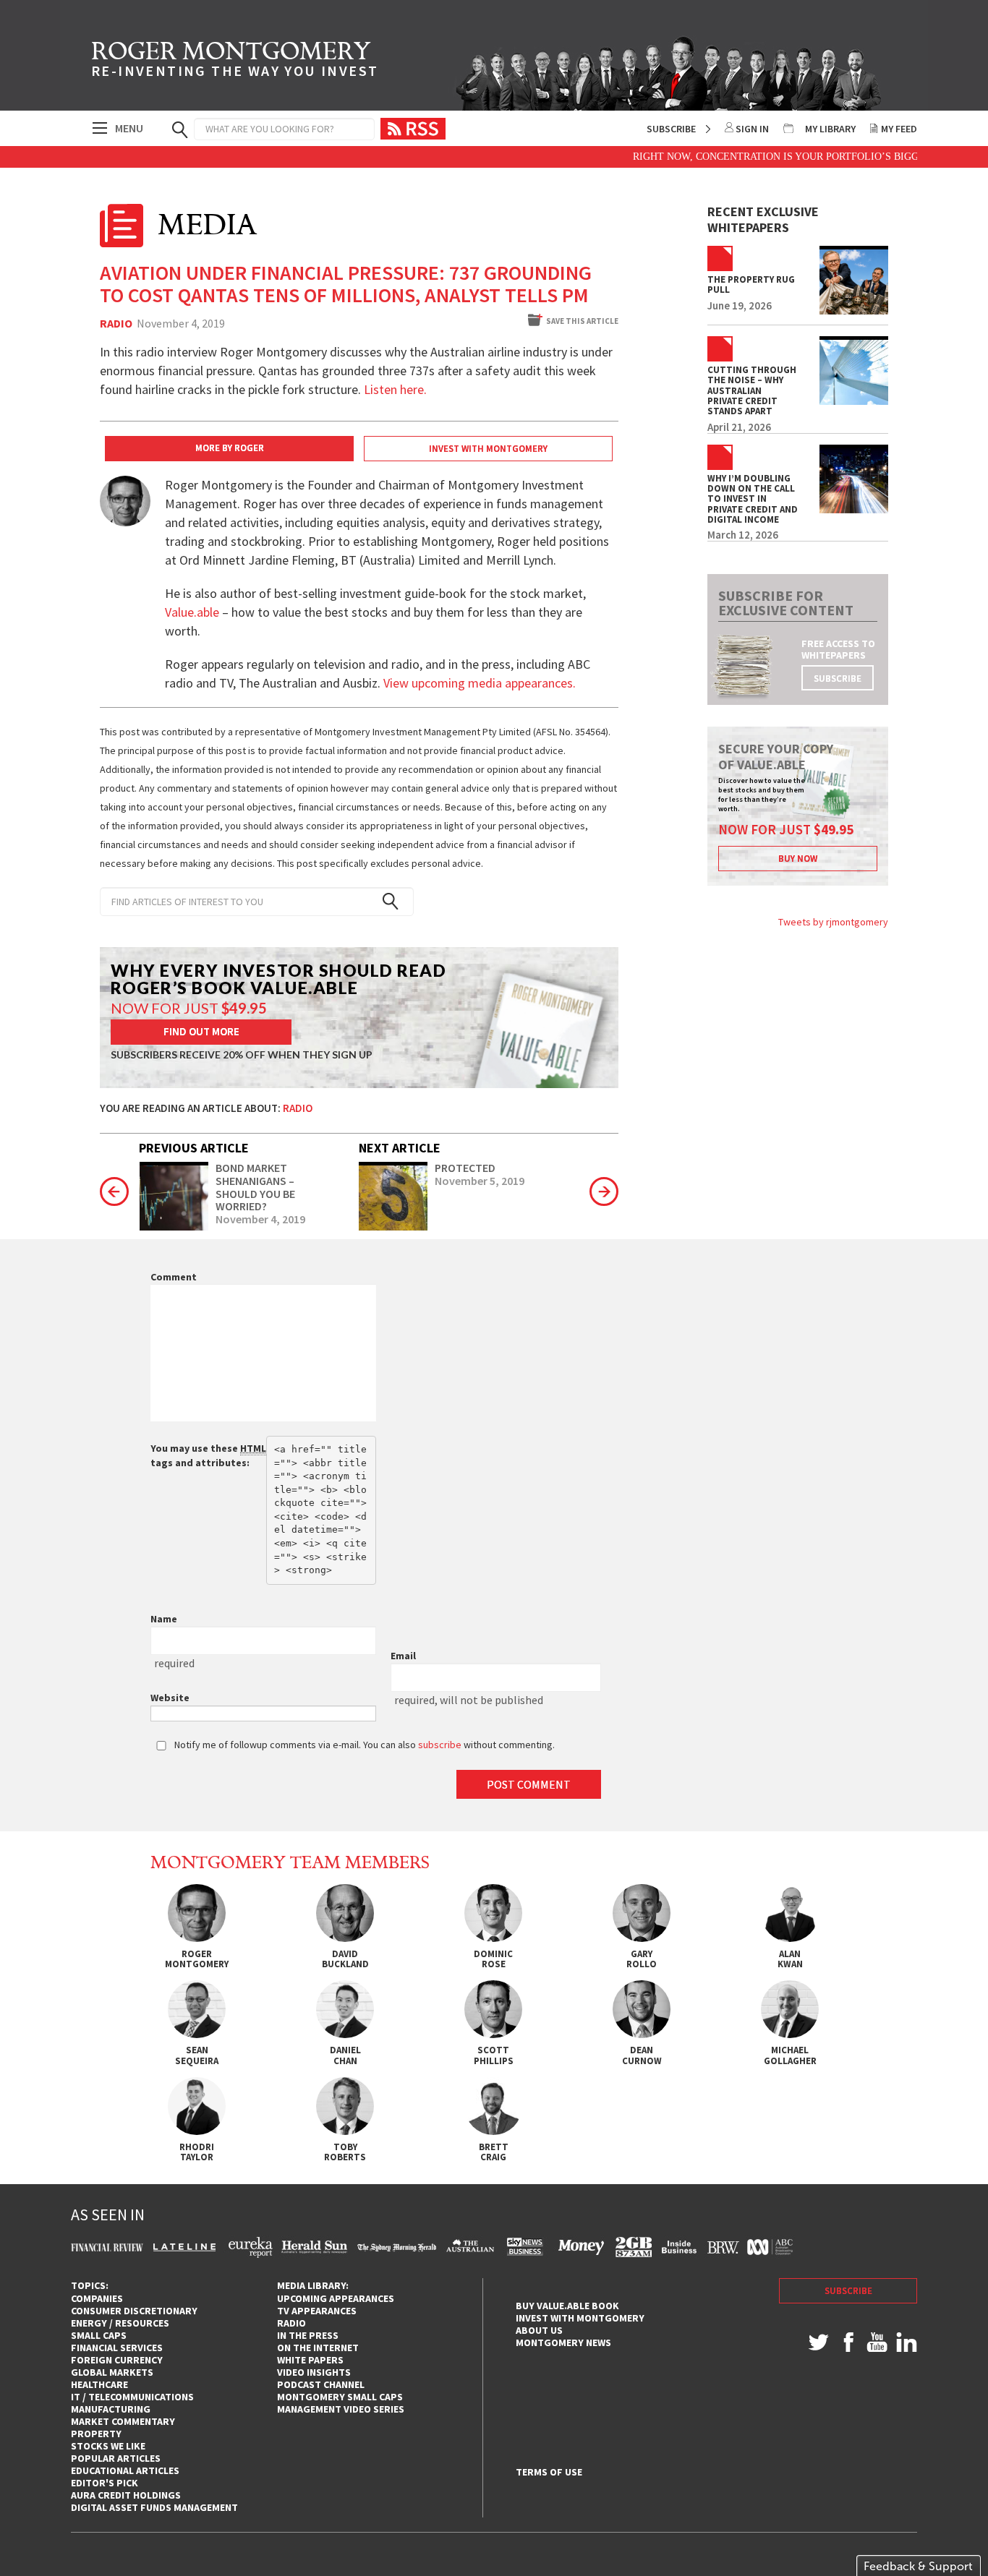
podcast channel (321, 2384)
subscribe (838, 679)
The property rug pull (751, 285)
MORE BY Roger (230, 448)
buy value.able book (567, 2306)
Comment (174, 1277)
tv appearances (317, 2311)
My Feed (899, 129)
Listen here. (395, 389)
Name (164, 1619)
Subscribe (671, 129)
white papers (310, 2360)
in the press (308, 2335)
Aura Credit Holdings (126, 2495)
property (96, 2434)
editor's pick (105, 2483)
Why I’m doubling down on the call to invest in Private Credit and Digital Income (753, 499)
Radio (116, 324)
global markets (112, 2372)
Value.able (192, 612)
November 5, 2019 (480, 1181)
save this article (582, 321)
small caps (99, 2335)
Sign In (752, 129)
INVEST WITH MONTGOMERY (488, 449)
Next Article (400, 1148)
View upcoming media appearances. (481, 683)
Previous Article (194, 1148)
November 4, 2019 (260, 1220)
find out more (201, 1031)
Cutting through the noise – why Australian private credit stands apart (752, 391)
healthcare (99, 2384)
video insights (314, 2372)
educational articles (125, 2470)
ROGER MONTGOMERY (235, 61)
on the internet (318, 2348)
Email (403, 1656)
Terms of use (549, 2472)
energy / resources (120, 2323)
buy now (798, 859)
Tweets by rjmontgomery (833, 922)
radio (291, 2323)
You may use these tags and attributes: (208, 1455)
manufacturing (111, 2409)
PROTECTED (465, 1168)
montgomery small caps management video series (341, 2403)
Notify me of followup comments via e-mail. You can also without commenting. (363, 1745)
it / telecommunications (132, 2397)
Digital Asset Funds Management (154, 2507)
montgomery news (563, 2342)
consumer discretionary (134, 2311)
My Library (830, 129)
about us (539, 2330)
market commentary (123, 2421)
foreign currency (117, 2360)
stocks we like (108, 2446)
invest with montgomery (580, 2318)
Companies (97, 2298)
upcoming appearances (336, 2298)
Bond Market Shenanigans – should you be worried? (255, 1187)
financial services (117, 2348)
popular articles (116, 2458)
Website (170, 1698)
